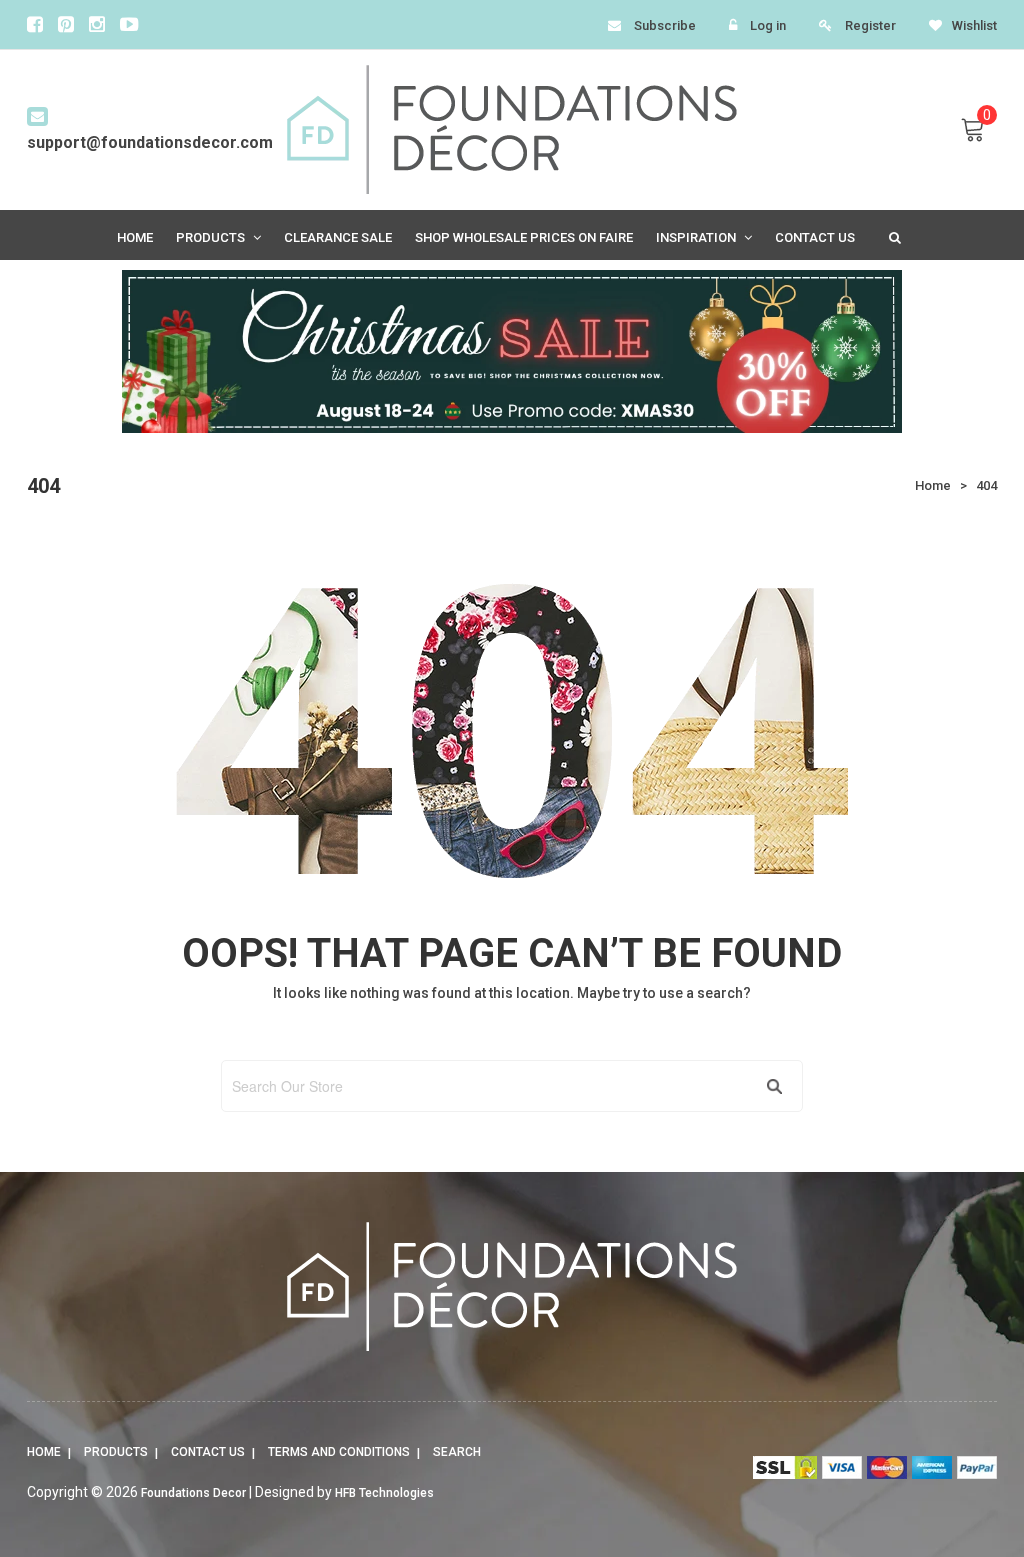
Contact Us (208, 1452)
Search (457, 1452)
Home (44, 1452)
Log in (768, 25)
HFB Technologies (384, 1493)
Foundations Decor (193, 1493)
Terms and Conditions (339, 1452)
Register (870, 25)
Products (116, 1452)
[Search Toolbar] (893, 236)
